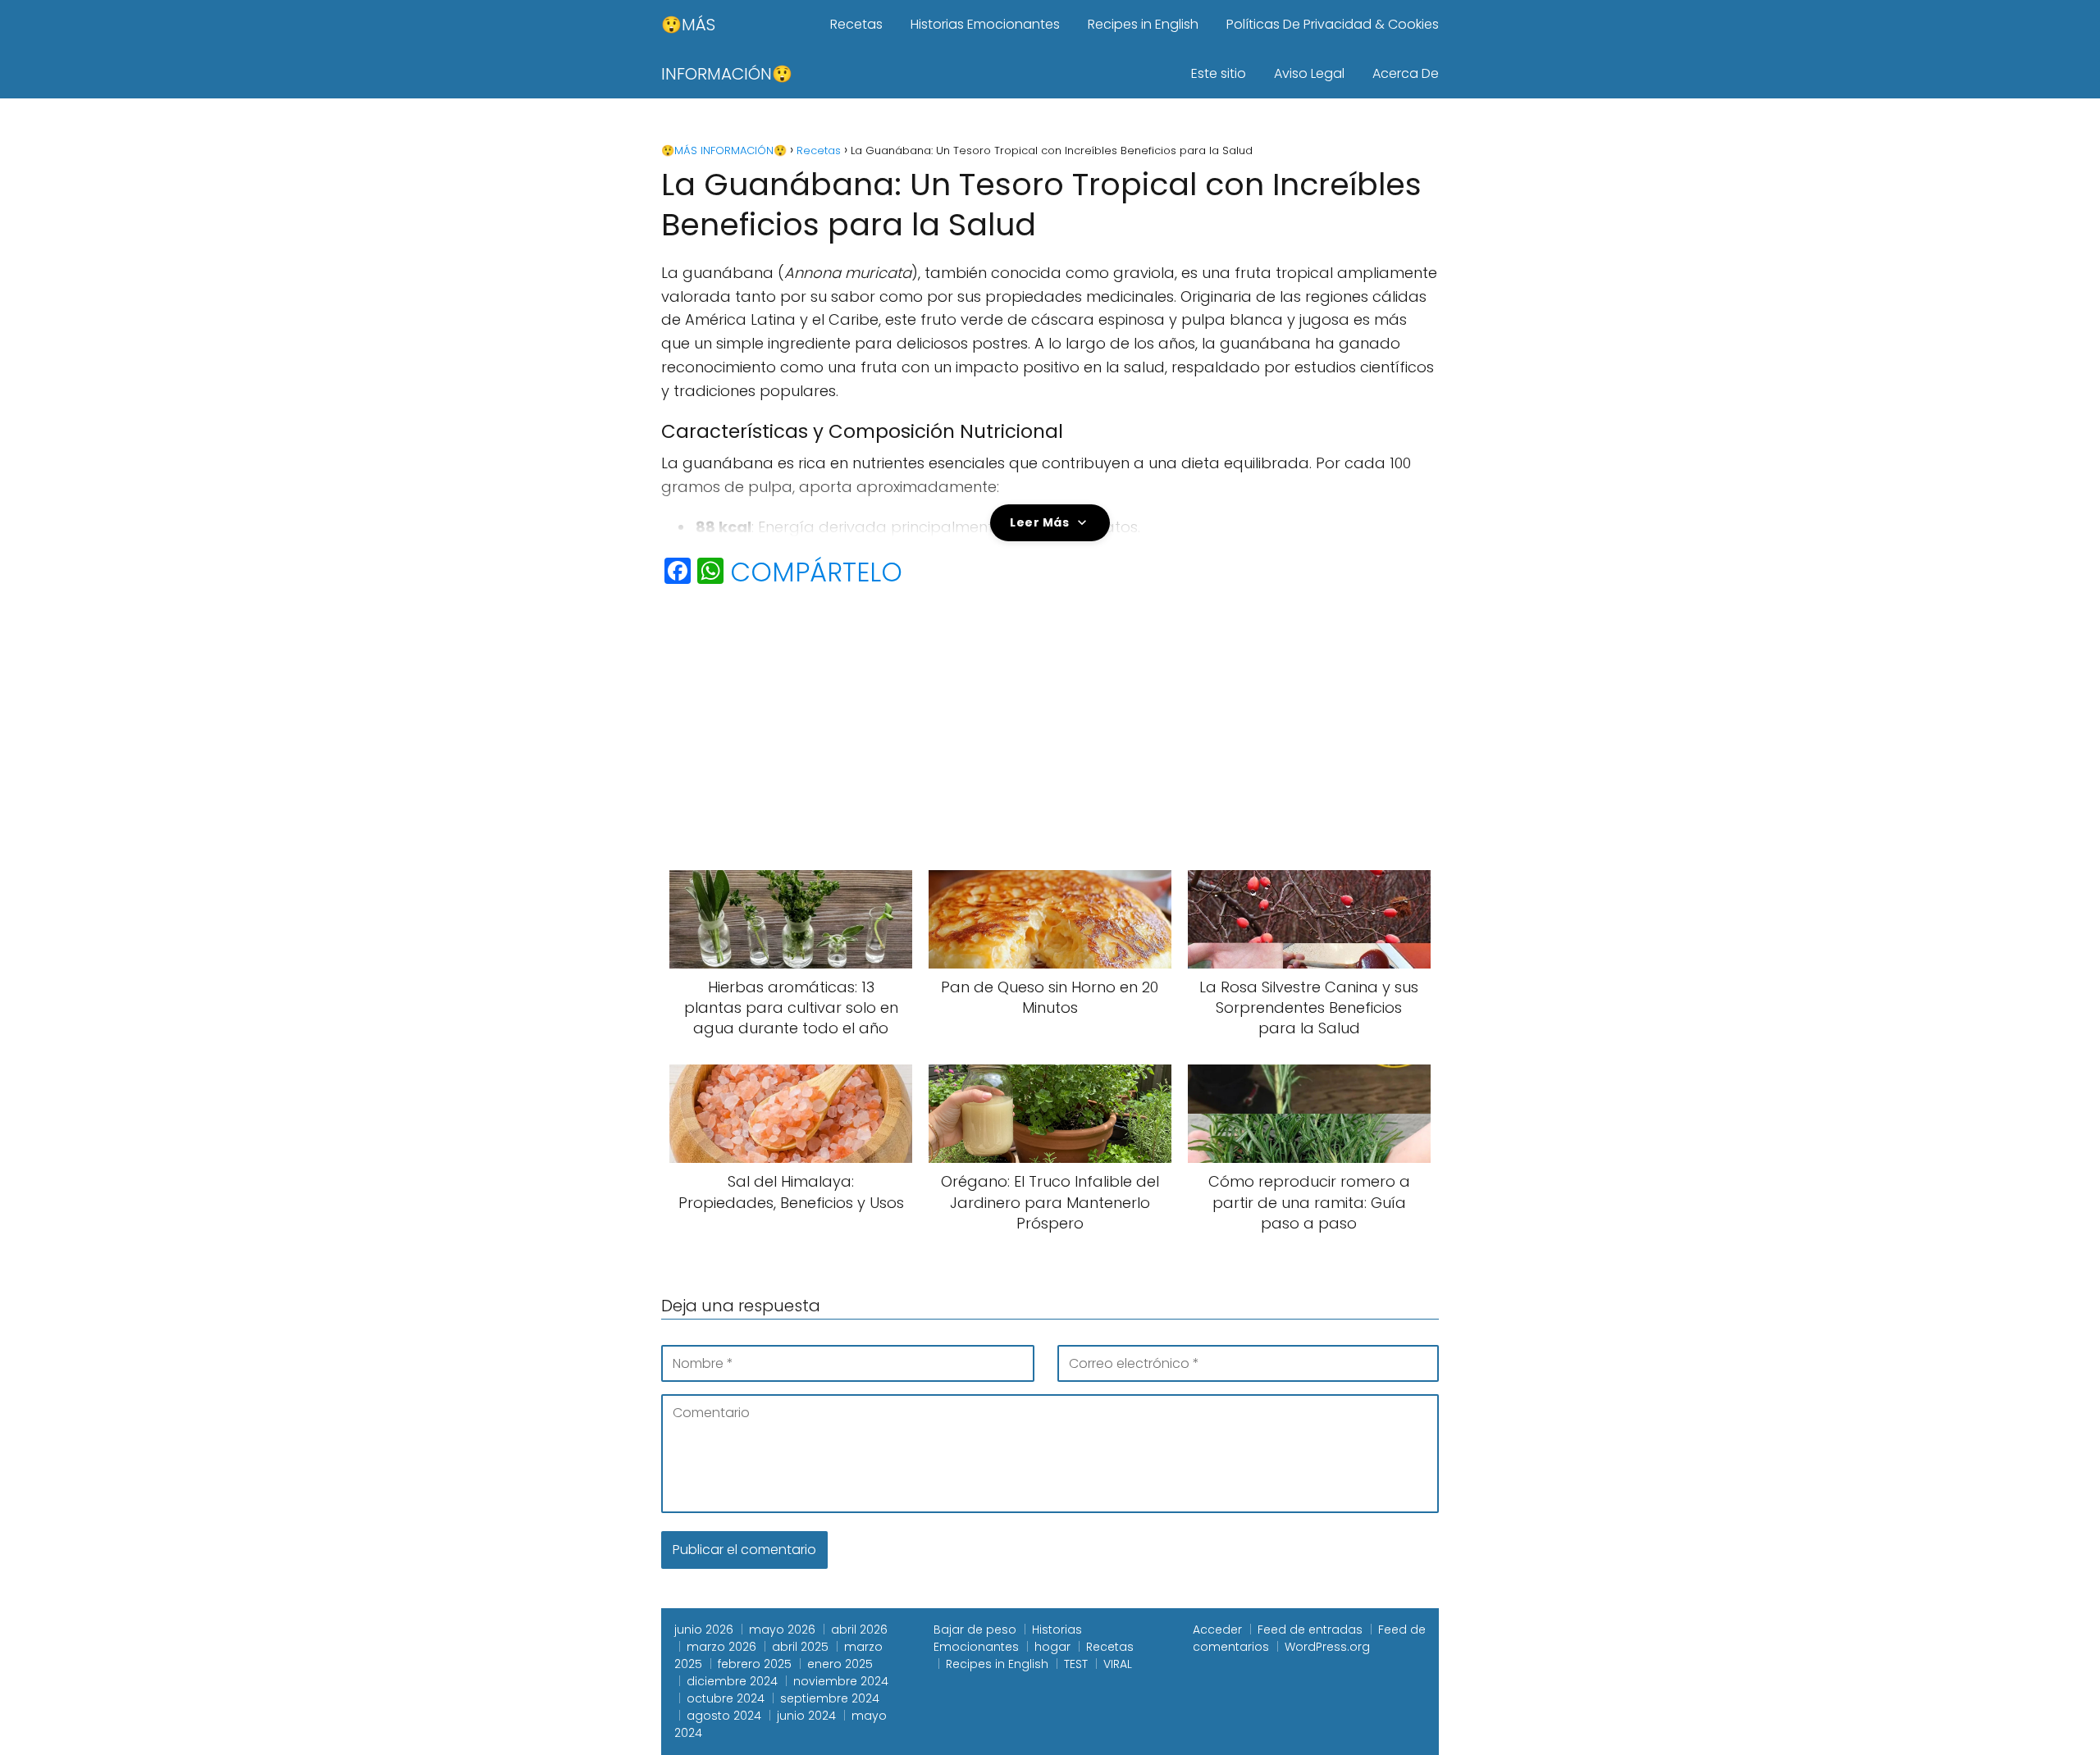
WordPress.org (1327, 1647)
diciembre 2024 (732, 1681)
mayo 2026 (782, 1630)
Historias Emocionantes (985, 24)
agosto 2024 (724, 1716)
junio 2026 (704, 1630)
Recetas (856, 24)
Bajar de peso (975, 1630)
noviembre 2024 (841, 1681)
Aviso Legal (1309, 73)
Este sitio (1219, 73)
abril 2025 (800, 1647)
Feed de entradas (1310, 1630)
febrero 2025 (755, 1664)
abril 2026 (859, 1630)
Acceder (1217, 1630)
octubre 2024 (726, 1698)
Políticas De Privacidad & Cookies (1333, 24)
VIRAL (1118, 1664)
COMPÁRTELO (816, 572)
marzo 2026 (721, 1647)
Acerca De (1406, 73)
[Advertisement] (1050, 723)
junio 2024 (806, 1716)
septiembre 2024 (830, 1698)
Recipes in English (1143, 24)
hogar (1052, 1647)
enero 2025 (840, 1664)
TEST (1076, 1664)
